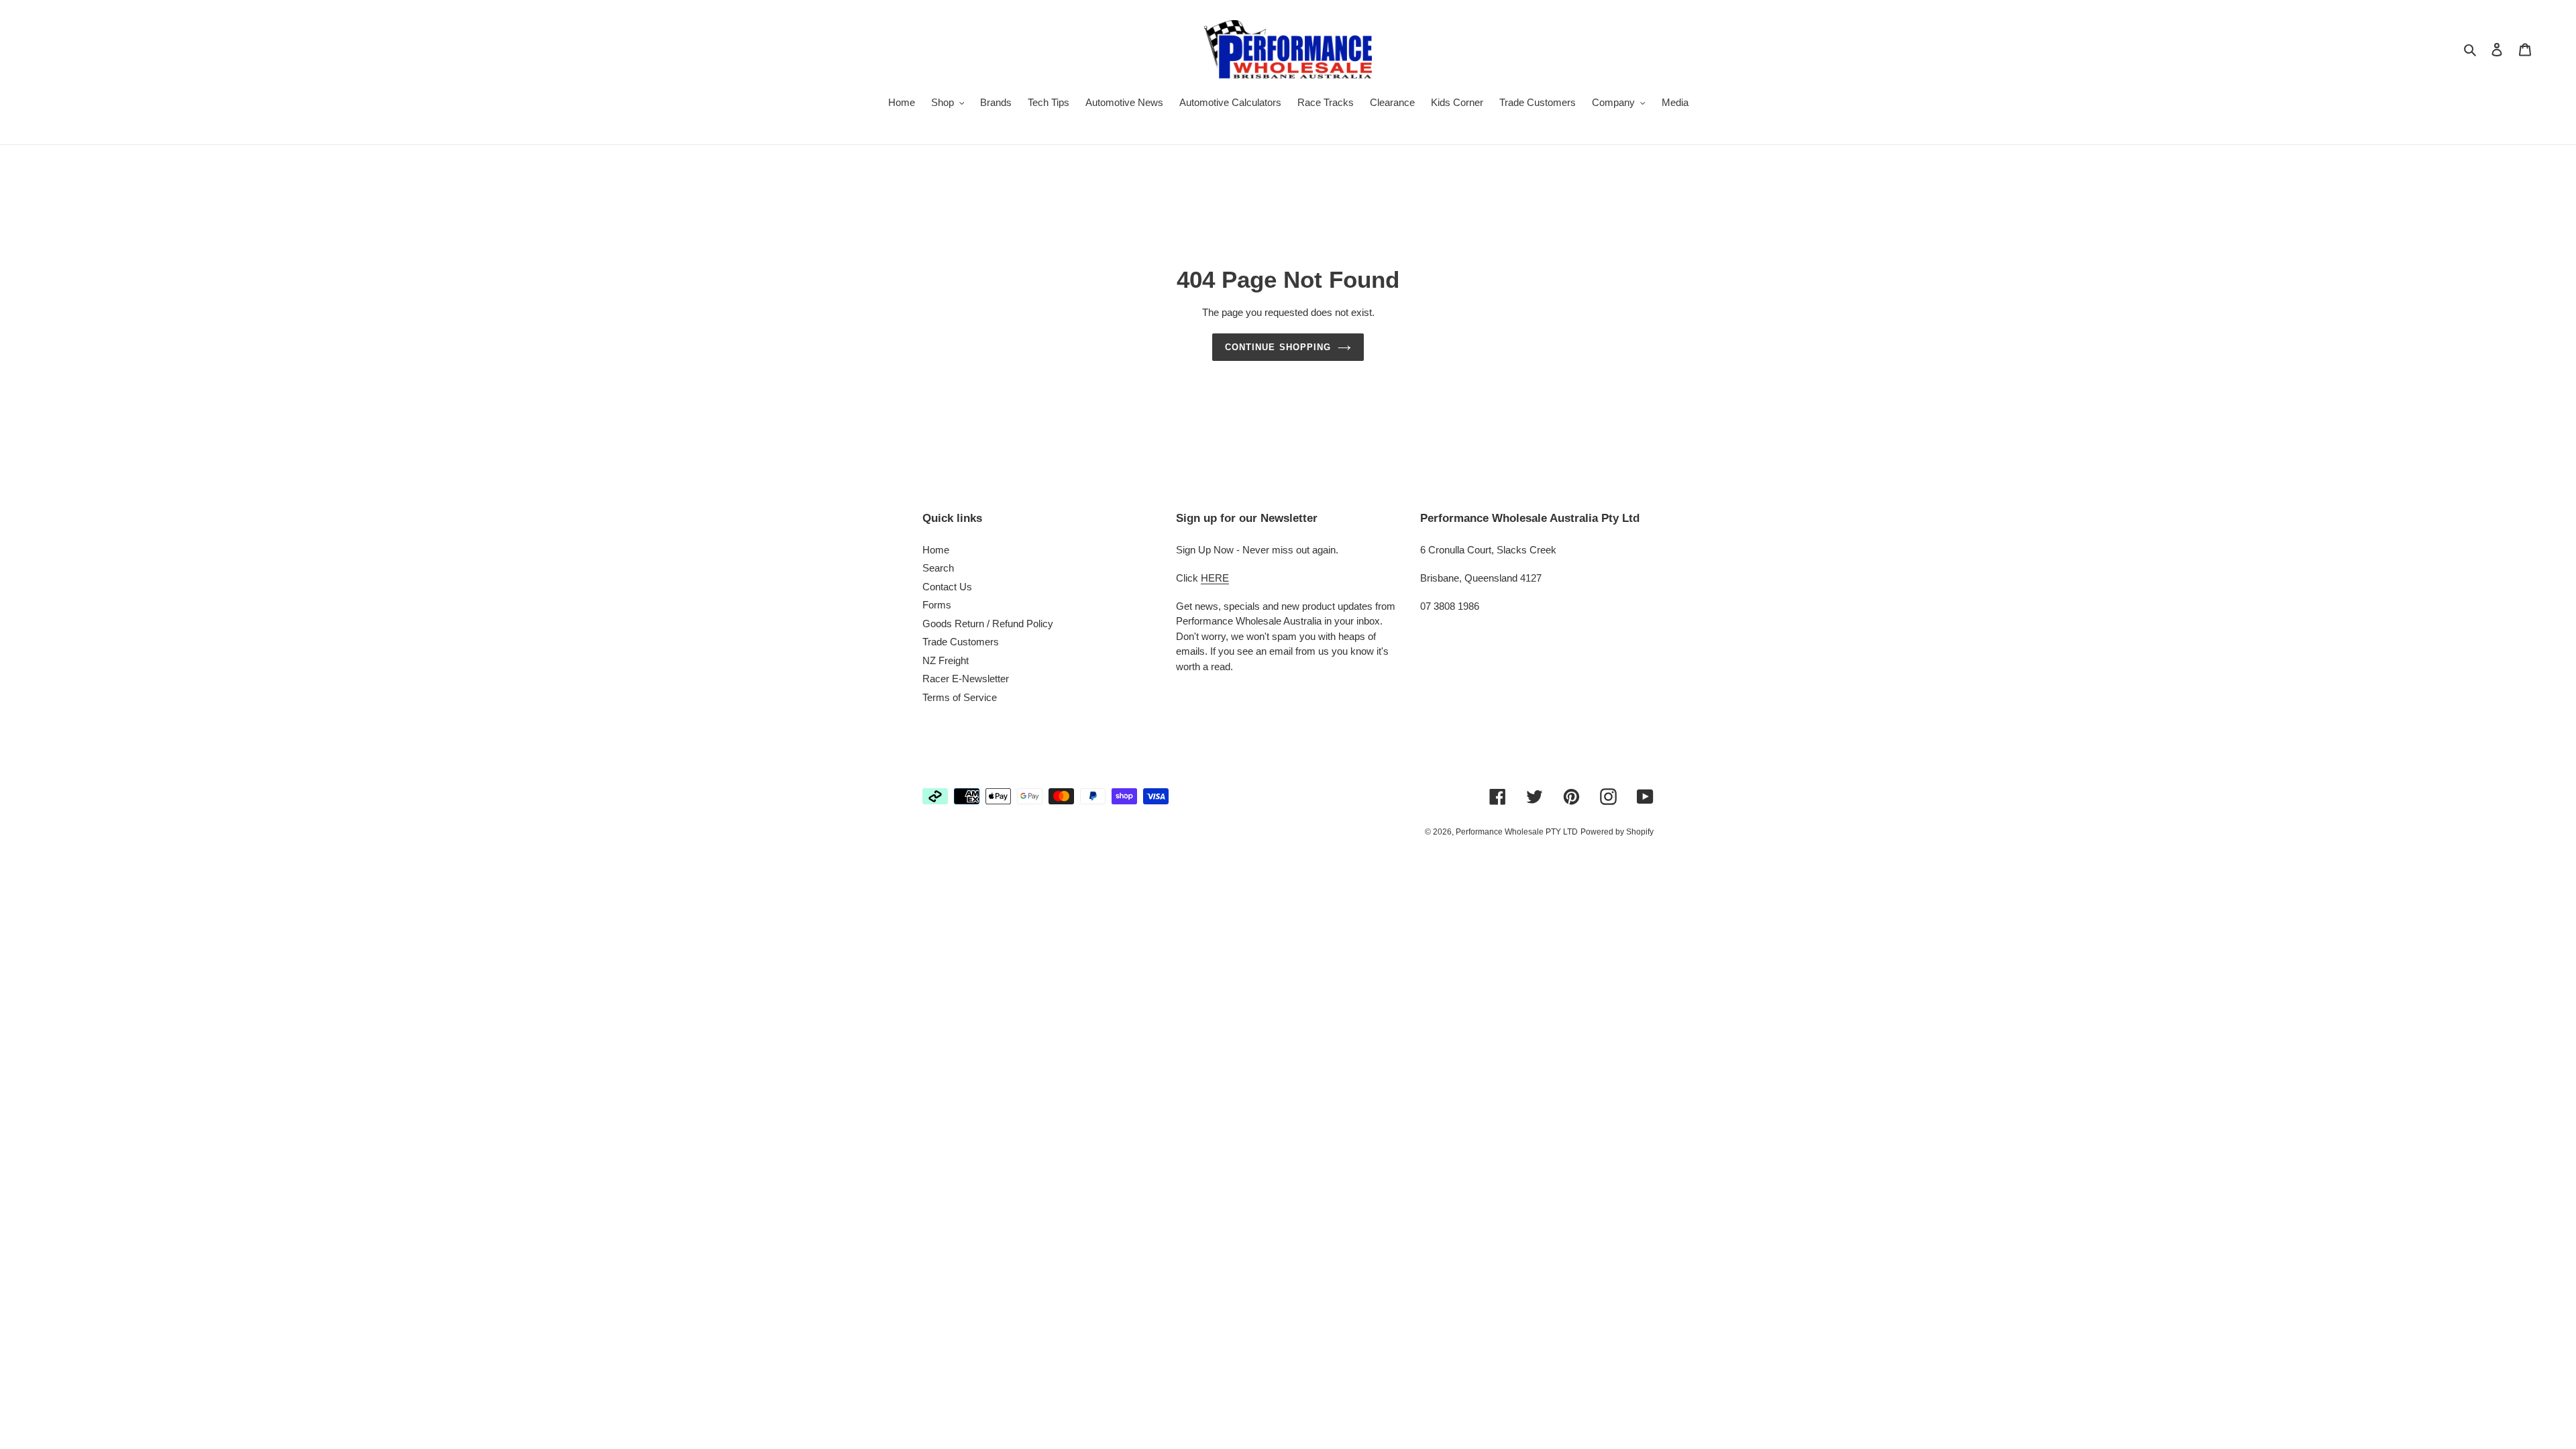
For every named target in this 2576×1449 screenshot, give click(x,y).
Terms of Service (960, 697)
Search (938, 568)
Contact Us (947, 587)
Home (936, 550)
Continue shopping (1278, 347)
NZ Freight (946, 660)
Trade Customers (961, 642)
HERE (1215, 578)
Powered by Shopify (1617, 832)
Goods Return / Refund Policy (988, 624)
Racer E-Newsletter (966, 679)
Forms (937, 605)
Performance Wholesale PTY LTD (1517, 832)
